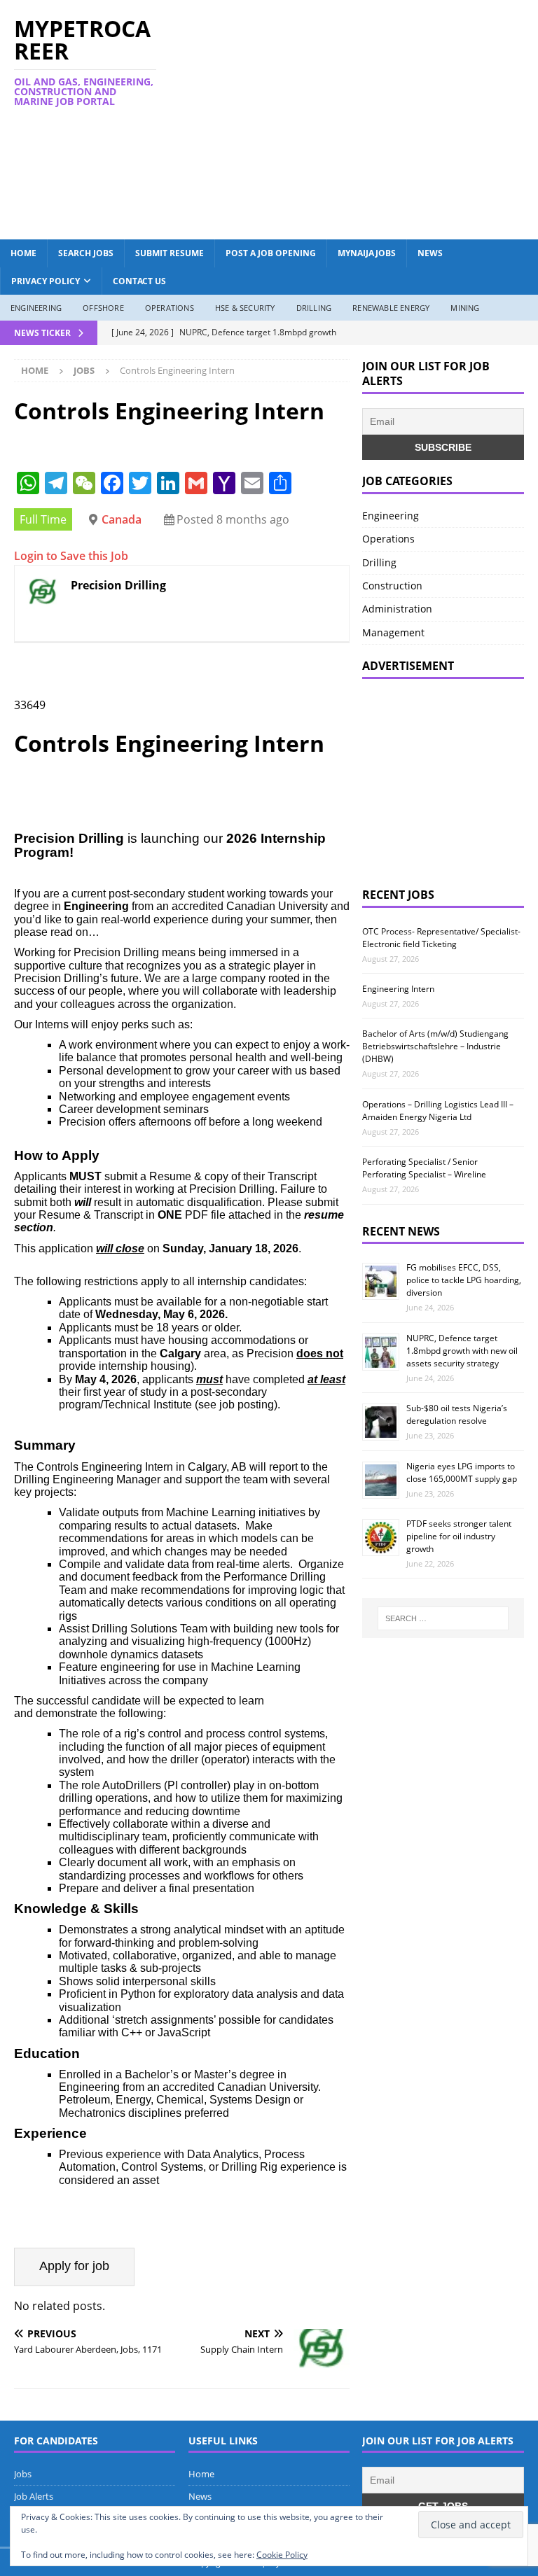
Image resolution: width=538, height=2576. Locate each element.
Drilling (314, 308)
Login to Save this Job (71, 556)
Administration (397, 609)
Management (393, 632)
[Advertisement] (367, 118)
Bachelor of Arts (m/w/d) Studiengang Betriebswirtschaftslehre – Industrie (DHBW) (435, 1046)
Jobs (23, 2474)
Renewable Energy (391, 308)
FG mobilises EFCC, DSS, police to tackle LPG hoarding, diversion (464, 1280)
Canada (122, 519)
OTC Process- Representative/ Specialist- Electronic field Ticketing (441, 938)
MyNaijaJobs (367, 253)
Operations (170, 308)
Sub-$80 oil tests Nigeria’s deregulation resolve (457, 1414)
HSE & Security (245, 308)
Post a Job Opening (271, 253)
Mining (465, 308)
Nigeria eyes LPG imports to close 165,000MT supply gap (462, 1472)
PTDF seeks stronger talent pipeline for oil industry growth (459, 1536)
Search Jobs (86, 253)
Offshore (103, 308)
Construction (392, 586)
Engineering (36, 308)
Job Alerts (34, 2496)
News (430, 253)
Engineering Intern (398, 989)
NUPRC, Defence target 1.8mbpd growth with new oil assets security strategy (462, 1351)
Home (23, 253)
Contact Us (139, 281)
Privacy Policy (46, 281)
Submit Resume (170, 253)
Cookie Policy (282, 2555)
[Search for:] (443, 1618)
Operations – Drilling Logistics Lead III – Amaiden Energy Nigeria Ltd (438, 1111)
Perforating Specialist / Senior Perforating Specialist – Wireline (424, 1168)
